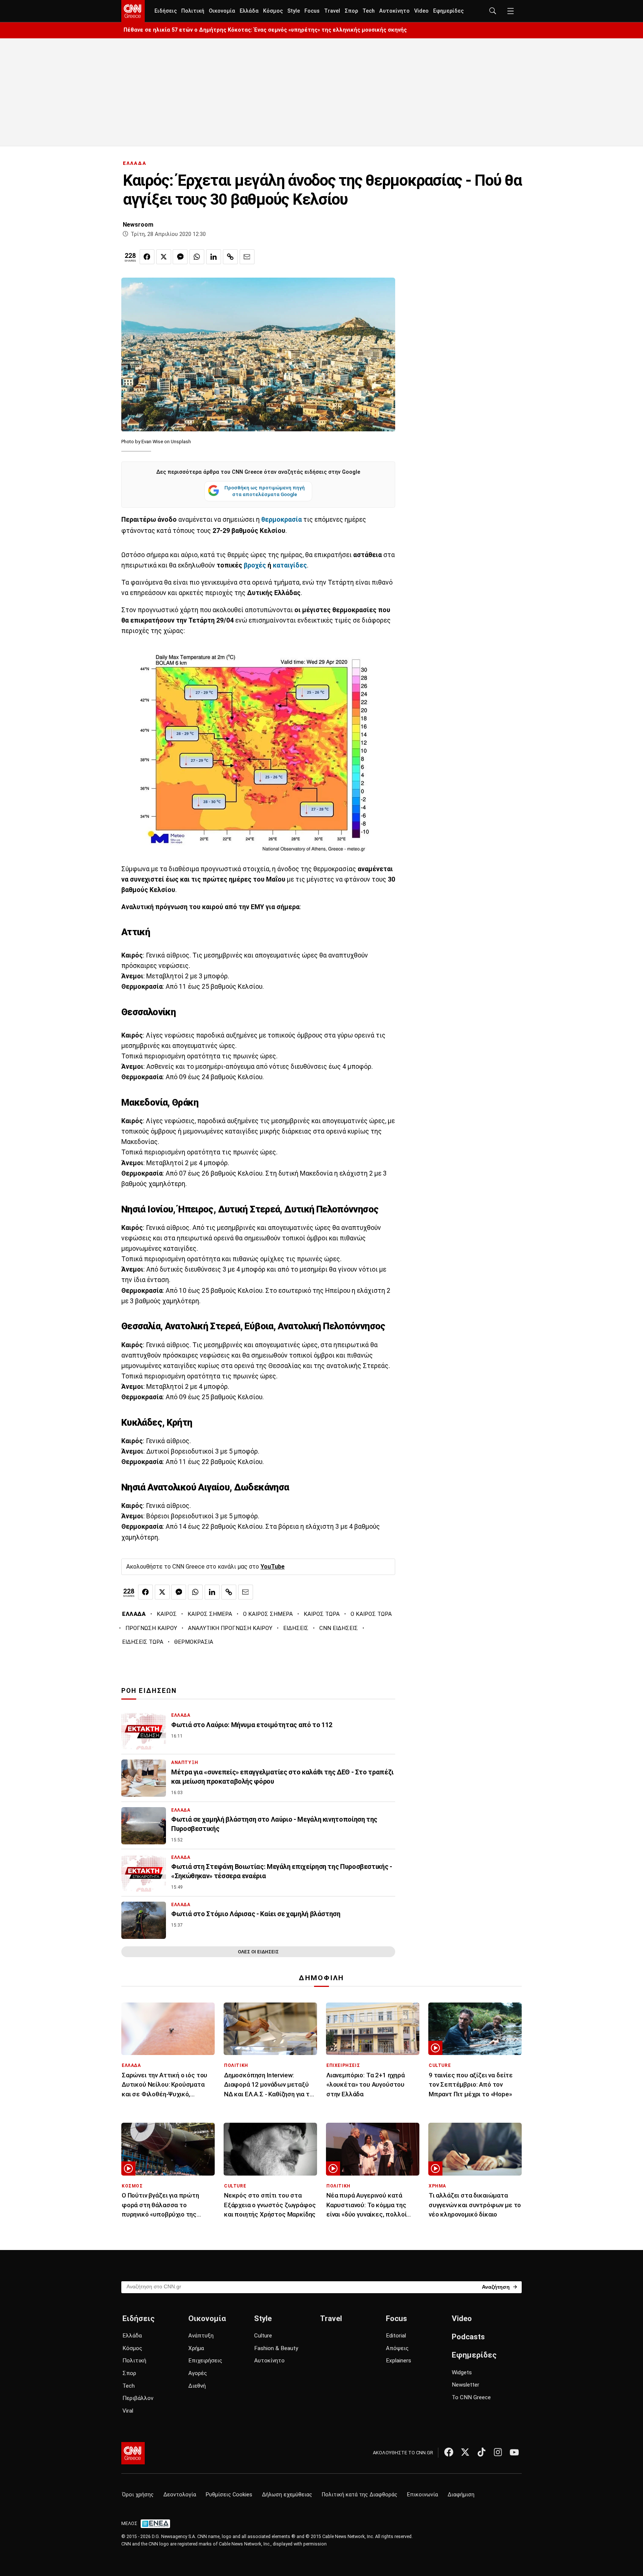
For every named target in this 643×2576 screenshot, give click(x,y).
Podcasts (468, 2337)
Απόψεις (397, 2348)
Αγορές (198, 2373)
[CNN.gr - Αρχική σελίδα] (133, 2453)
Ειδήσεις (166, 11)
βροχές (256, 565)
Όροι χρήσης (138, 2495)
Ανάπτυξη (201, 2336)
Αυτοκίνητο (394, 11)
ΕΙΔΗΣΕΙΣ (296, 1628)
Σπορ (351, 11)
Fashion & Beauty (276, 2348)
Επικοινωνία (423, 2495)
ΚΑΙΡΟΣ (167, 1614)
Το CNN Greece (471, 2397)
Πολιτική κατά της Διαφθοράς (360, 2495)
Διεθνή (197, 2386)
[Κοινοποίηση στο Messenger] (180, 257)
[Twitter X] (465, 2452)
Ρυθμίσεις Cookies (229, 2495)
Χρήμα (196, 2348)
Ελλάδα (249, 11)
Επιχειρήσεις (205, 2361)
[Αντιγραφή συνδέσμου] (230, 257)
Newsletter (466, 2385)
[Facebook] (449, 2452)
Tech (369, 11)
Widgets (462, 2372)
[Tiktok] (482, 2452)
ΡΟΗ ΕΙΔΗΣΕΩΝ (149, 1691)
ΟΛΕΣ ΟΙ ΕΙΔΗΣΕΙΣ (258, 1952)
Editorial (396, 2336)
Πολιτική (193, 11)
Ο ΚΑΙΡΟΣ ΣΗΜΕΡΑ (268, 1614)
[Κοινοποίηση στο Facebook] (147, 257)
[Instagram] (498, 2452)
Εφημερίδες (448, 11)
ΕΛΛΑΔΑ (135, 163)
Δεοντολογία (180, 2495)
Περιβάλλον (138, 2398)
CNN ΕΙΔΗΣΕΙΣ (339, 1628)
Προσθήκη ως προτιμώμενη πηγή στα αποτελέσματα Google (265, 491)
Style (294, 11)
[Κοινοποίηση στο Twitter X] (164, 257)
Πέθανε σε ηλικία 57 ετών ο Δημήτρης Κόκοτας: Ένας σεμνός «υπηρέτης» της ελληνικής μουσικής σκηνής (265, 30)
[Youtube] (514, 2452)
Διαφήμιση (461, 2495)
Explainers (399, 2361)
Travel (332, 11)
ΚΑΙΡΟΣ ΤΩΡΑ (322, 1614)
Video (421, 11)
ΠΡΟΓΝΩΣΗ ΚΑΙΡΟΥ (151, 1628)
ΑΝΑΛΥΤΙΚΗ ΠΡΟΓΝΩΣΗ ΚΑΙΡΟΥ (230, 1628)
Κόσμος (273, 11)
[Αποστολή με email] (247, 257)
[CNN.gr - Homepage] (133, 11)
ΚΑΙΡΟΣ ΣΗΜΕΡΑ (210, 1614)
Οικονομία (222, 11)
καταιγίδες (290, 565)
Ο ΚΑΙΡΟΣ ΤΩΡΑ (371, 1614)
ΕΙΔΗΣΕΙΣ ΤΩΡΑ (143, 1642)
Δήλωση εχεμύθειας (287, 2495)
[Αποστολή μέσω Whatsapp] (197, 257)
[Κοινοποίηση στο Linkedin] (214, 257)
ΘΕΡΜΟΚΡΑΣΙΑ (194, 1642)
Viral (128, 2411)
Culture (263, 2336)
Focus (312, 11)
